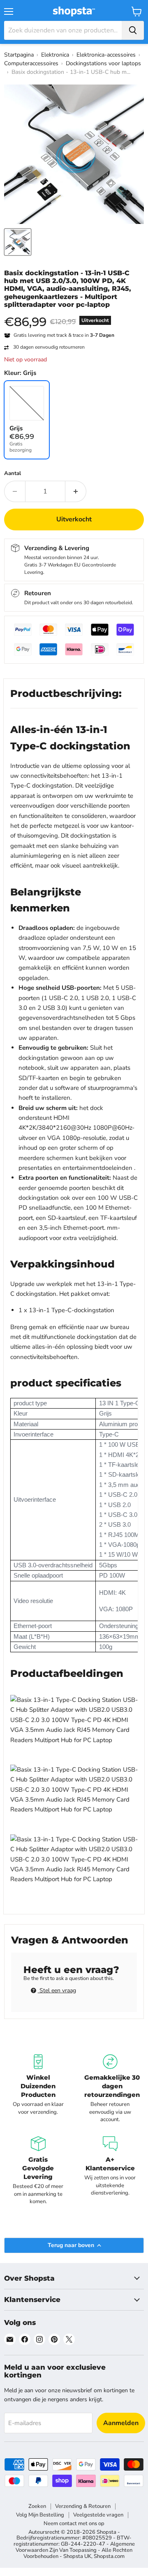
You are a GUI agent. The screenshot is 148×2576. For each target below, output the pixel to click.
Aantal (13, 474)
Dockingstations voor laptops (103, 63)
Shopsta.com (109, 2556)
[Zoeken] (133, 30)
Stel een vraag (57, 1990)
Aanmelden (121, 2423)
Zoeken (37, 2506)
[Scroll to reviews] (74, 314)
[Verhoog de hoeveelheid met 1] (76, 491)
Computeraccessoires (31, 63)
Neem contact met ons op (74, 2523)
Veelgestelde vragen (98, 2515)
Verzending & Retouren (83, 2506)
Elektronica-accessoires (106, 55)
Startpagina (19, 55)
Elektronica (55, 55)
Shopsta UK (77, 2556)
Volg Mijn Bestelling (40, 2515)
